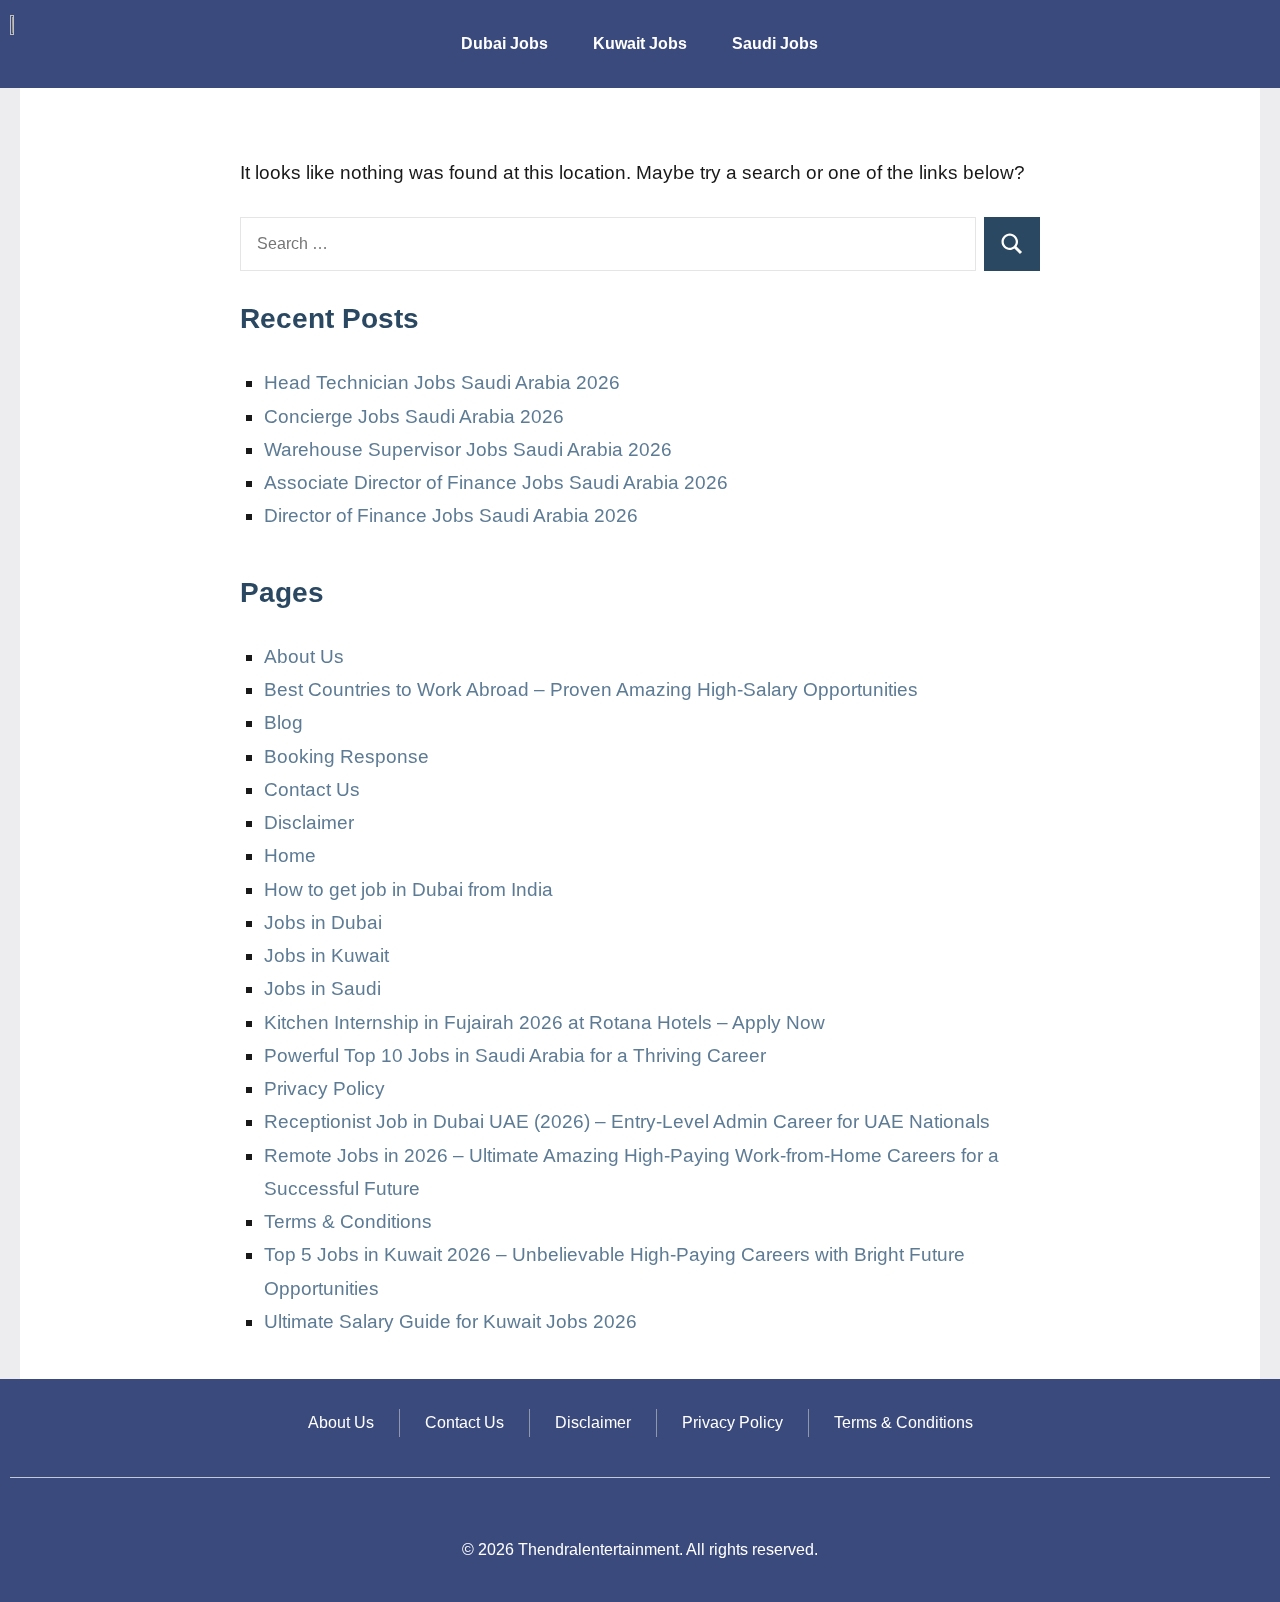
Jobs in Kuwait (326, 955)
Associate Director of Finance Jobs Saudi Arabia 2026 (496, 482)
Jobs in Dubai (323, 922)
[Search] (1012, 244)
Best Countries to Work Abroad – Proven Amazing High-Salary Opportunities (591, 689)
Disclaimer (309, 822)
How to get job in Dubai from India (408, 889)
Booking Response (346, 756)
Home (290, 855)
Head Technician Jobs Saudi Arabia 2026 (442, 382)
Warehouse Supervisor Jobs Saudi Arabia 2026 (468, 449)
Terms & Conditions (348, 1221)
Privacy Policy (324, 1088)
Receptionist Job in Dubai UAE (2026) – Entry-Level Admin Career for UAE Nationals (627, 1121)
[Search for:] (608, 244)
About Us (304, 656)
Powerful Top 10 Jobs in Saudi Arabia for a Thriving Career (515, 1055)
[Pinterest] (1245, 35)
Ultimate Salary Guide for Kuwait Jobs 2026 (450, 1321)
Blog (283, 722)
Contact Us (312, 789)
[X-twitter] (1186, 35)
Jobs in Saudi (322, 988)
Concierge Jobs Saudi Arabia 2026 (414, 416)
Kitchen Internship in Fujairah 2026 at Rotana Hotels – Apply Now (544, 1022)
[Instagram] (1127, 35)
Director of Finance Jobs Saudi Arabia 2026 (451, 515)
